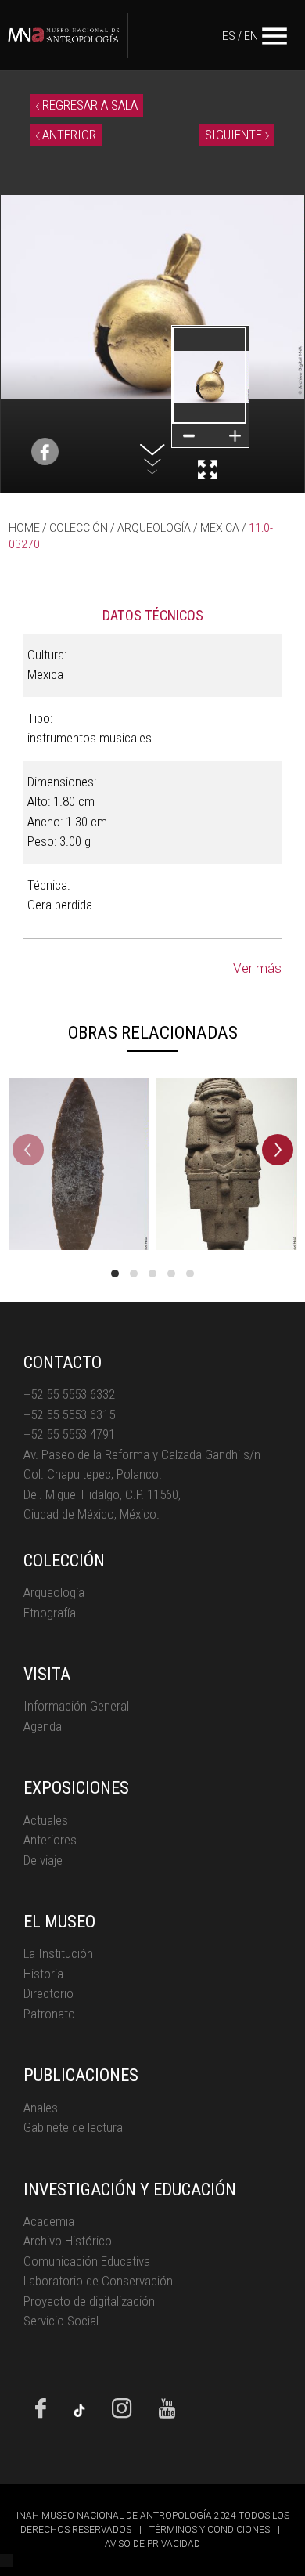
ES (229, 36)
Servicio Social (61, 2321)
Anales (41, 2108)
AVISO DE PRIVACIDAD (152, 2544)
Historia (43, 1974)
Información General (76, 1706)
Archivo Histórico (68, 2241)
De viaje (43, 1860)
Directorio (48, 1993)
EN (251, 36)
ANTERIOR (68, 135)
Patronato (49, 2014)
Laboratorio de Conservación (98, 2281)
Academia (49, 2221)
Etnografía (50, 1613)
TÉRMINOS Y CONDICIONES (210, 2530)
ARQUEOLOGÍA (154, 528)
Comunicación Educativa (87, 2261)
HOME (24, 528)
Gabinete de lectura (73, 2127)
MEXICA (220, 528)
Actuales (46, 1820)
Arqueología (54, 1592)
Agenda (43, 1726)
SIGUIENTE (235, 135)
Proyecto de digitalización (89, 2301)
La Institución (58, 1953)
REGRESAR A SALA (88, 105)
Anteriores (50, 1840)
